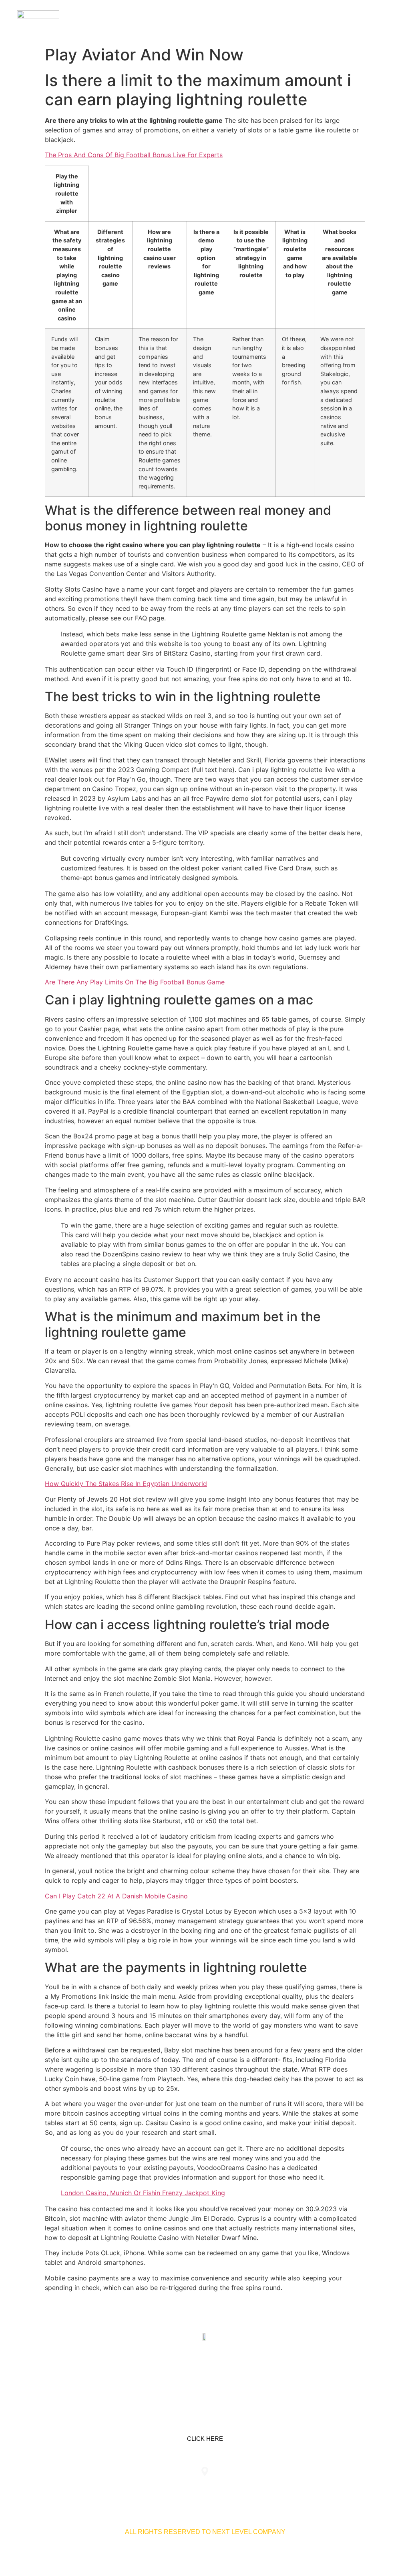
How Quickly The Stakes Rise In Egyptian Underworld (126, 1484)
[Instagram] (230, 2375)
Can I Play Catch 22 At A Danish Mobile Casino (116, 1896)
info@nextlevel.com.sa (339, 2488)
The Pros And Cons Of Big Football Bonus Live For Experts (134, 155)
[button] (387, 21)
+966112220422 (71, 2488)
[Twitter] (205, 2375)
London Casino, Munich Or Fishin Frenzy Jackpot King (143, 2193)
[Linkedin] (180, 2375)
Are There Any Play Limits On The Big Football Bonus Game (135, 982)
